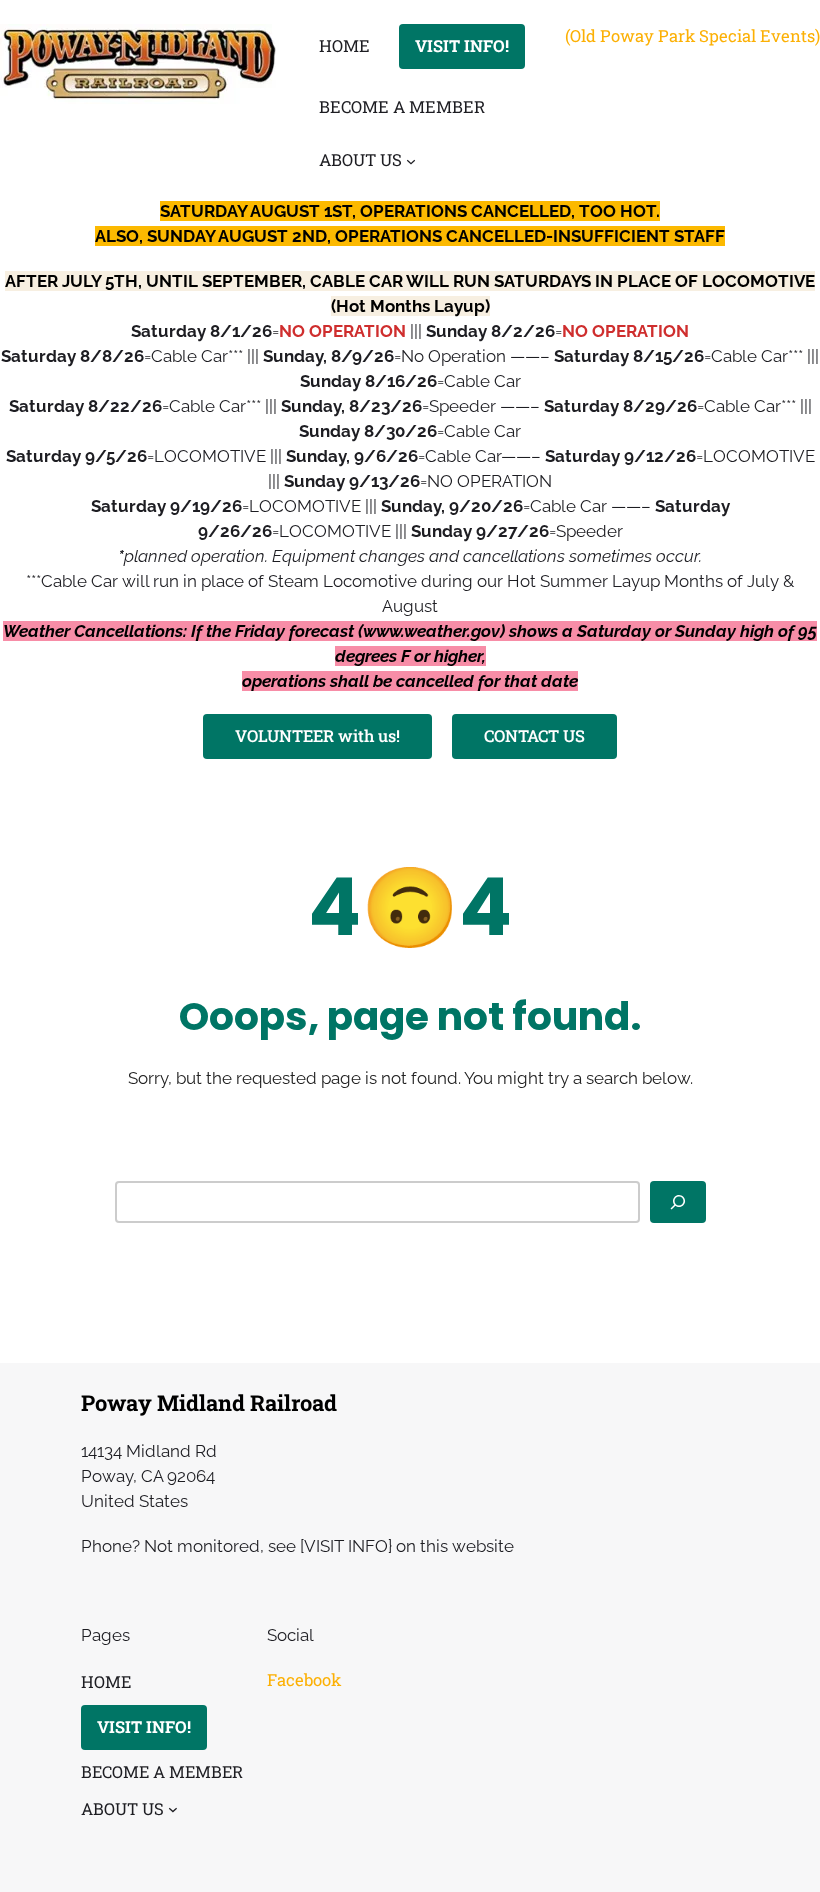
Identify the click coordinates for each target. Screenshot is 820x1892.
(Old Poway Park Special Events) (692, 36)
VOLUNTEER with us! (317, 735)
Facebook (304, 1680)
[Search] (678, 1202)
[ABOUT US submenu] (411, 161)
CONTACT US (534, 735)
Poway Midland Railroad (209, 1402)
